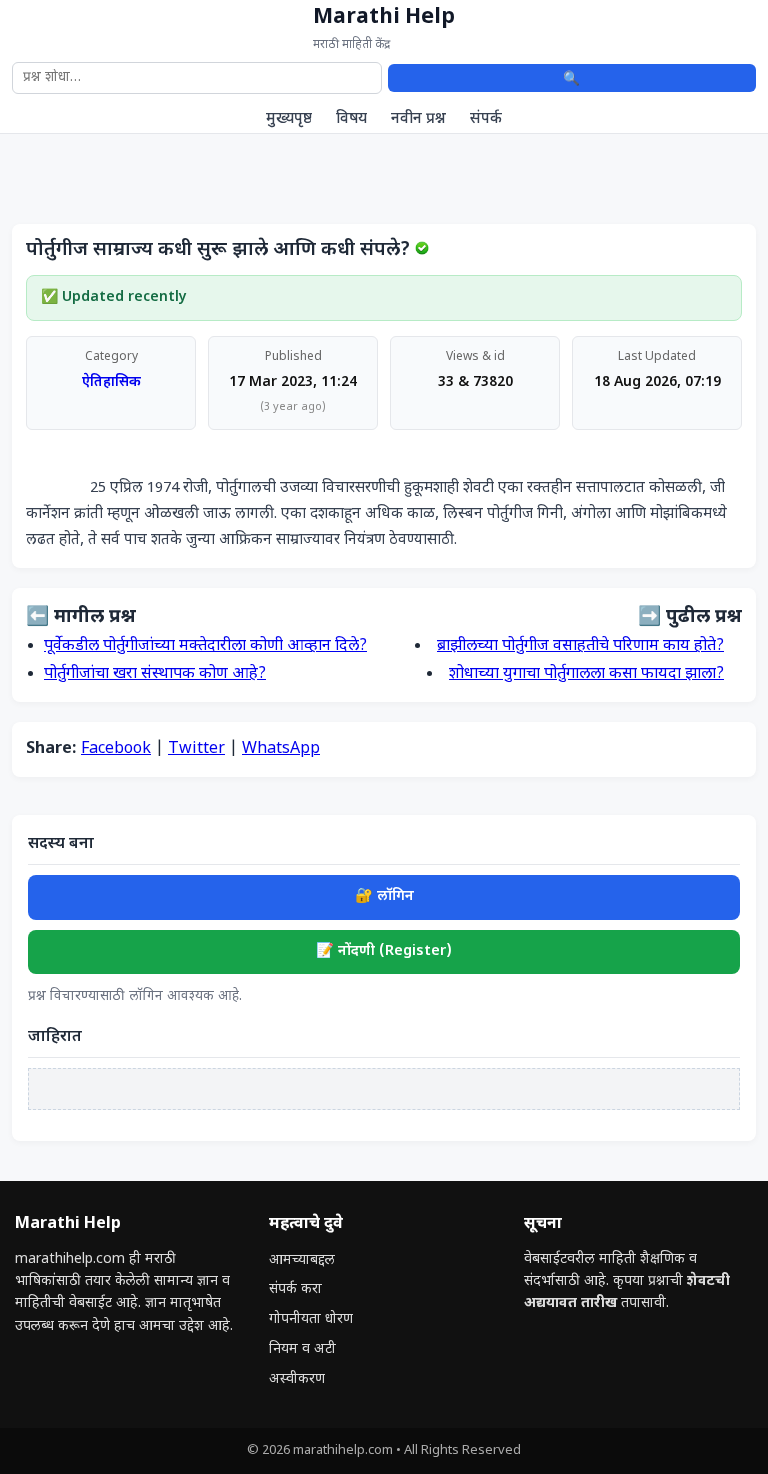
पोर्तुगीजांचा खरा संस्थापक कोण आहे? (155, 674)
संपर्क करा (295, 1289)
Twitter (196, 749)
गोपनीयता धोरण (311, 1319)
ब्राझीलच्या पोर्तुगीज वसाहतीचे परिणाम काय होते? (580, 646)
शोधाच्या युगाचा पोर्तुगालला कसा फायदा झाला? (586, 674)
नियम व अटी (302, 1349)
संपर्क (486, 119)
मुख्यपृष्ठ (289, 119)
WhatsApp (281, 749)
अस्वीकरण (297, 1379)
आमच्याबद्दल (302, 1260)
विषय (351, 119)
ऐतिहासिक (111, 382)
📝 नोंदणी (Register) (384, 951)
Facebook (116, 749)
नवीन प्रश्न (418, 119)
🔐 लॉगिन (384, 896)
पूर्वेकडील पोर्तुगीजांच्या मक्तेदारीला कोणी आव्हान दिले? (205, 646)
